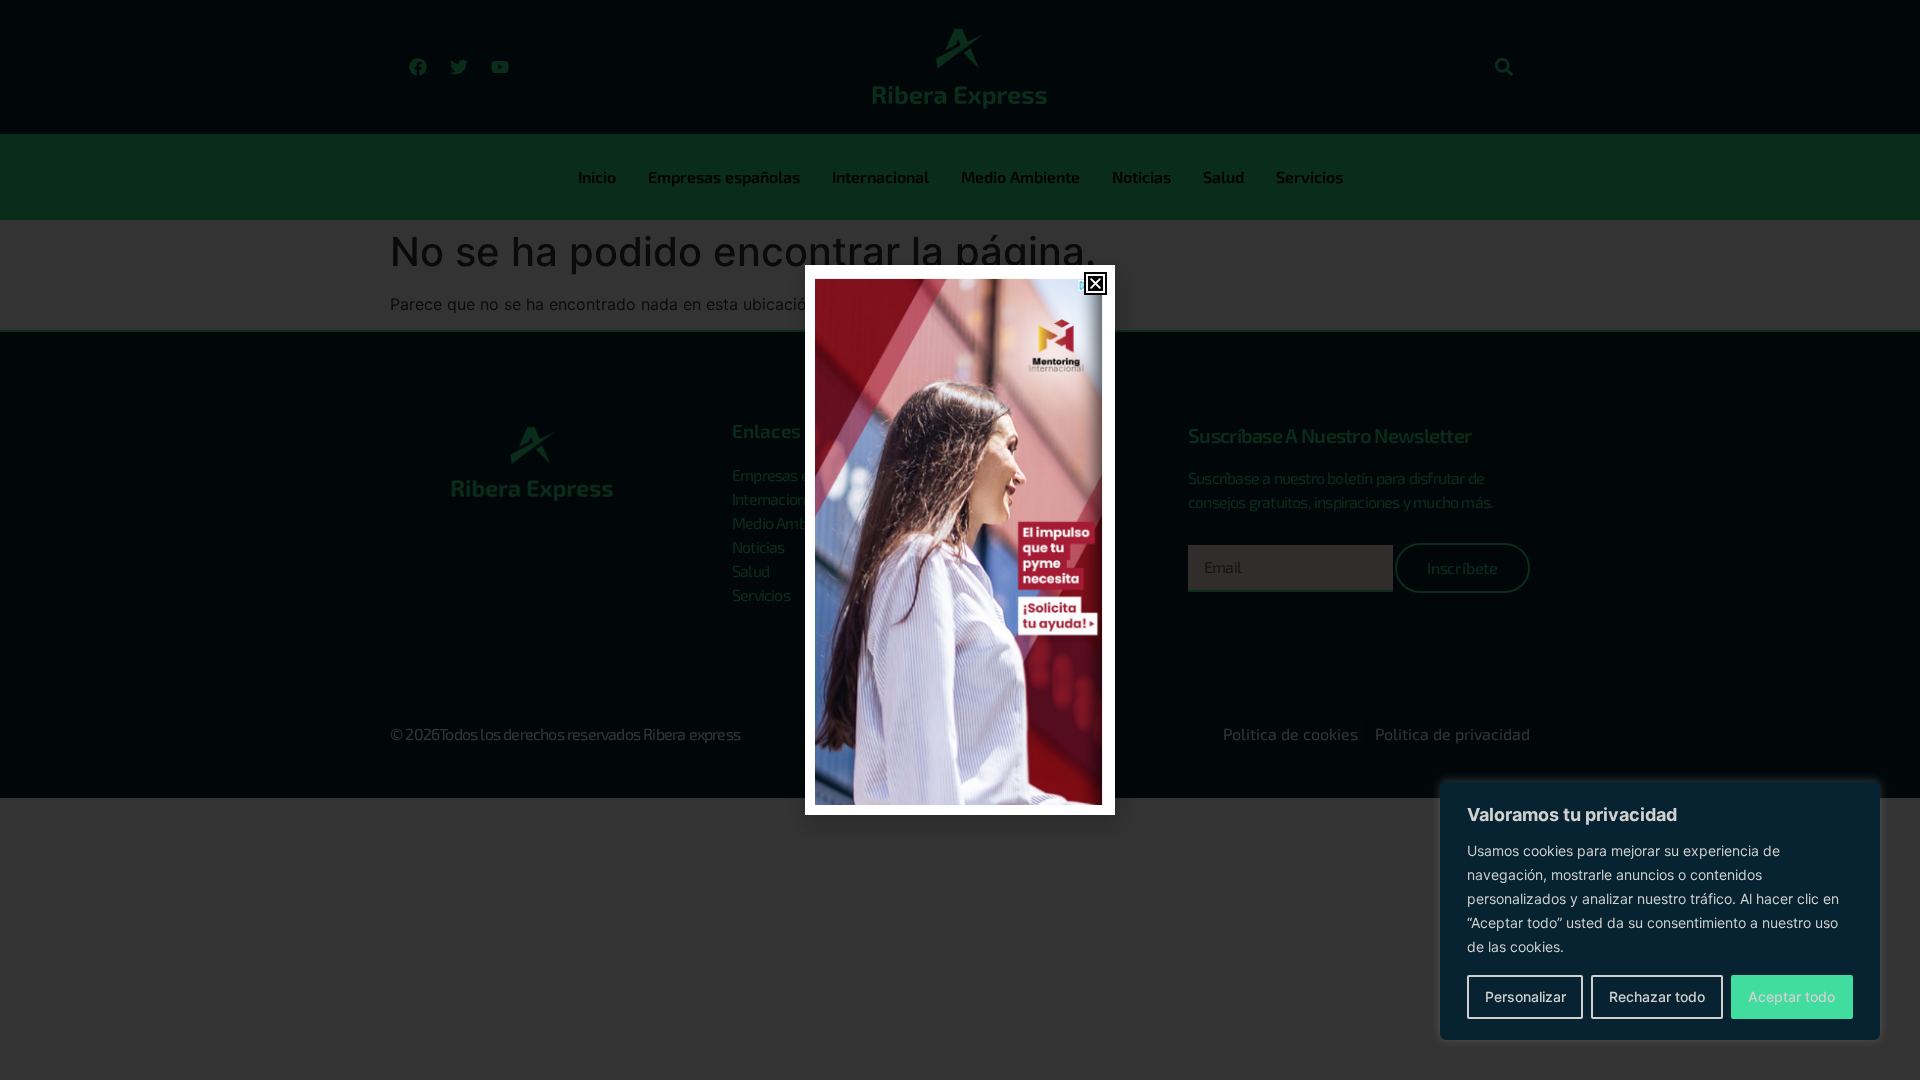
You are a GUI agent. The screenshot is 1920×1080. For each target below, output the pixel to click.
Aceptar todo (1791, 996)
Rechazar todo (1657, 996)
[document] (960, 540)
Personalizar (1525, 996)
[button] (1095, 283)
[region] (1660, 911)
